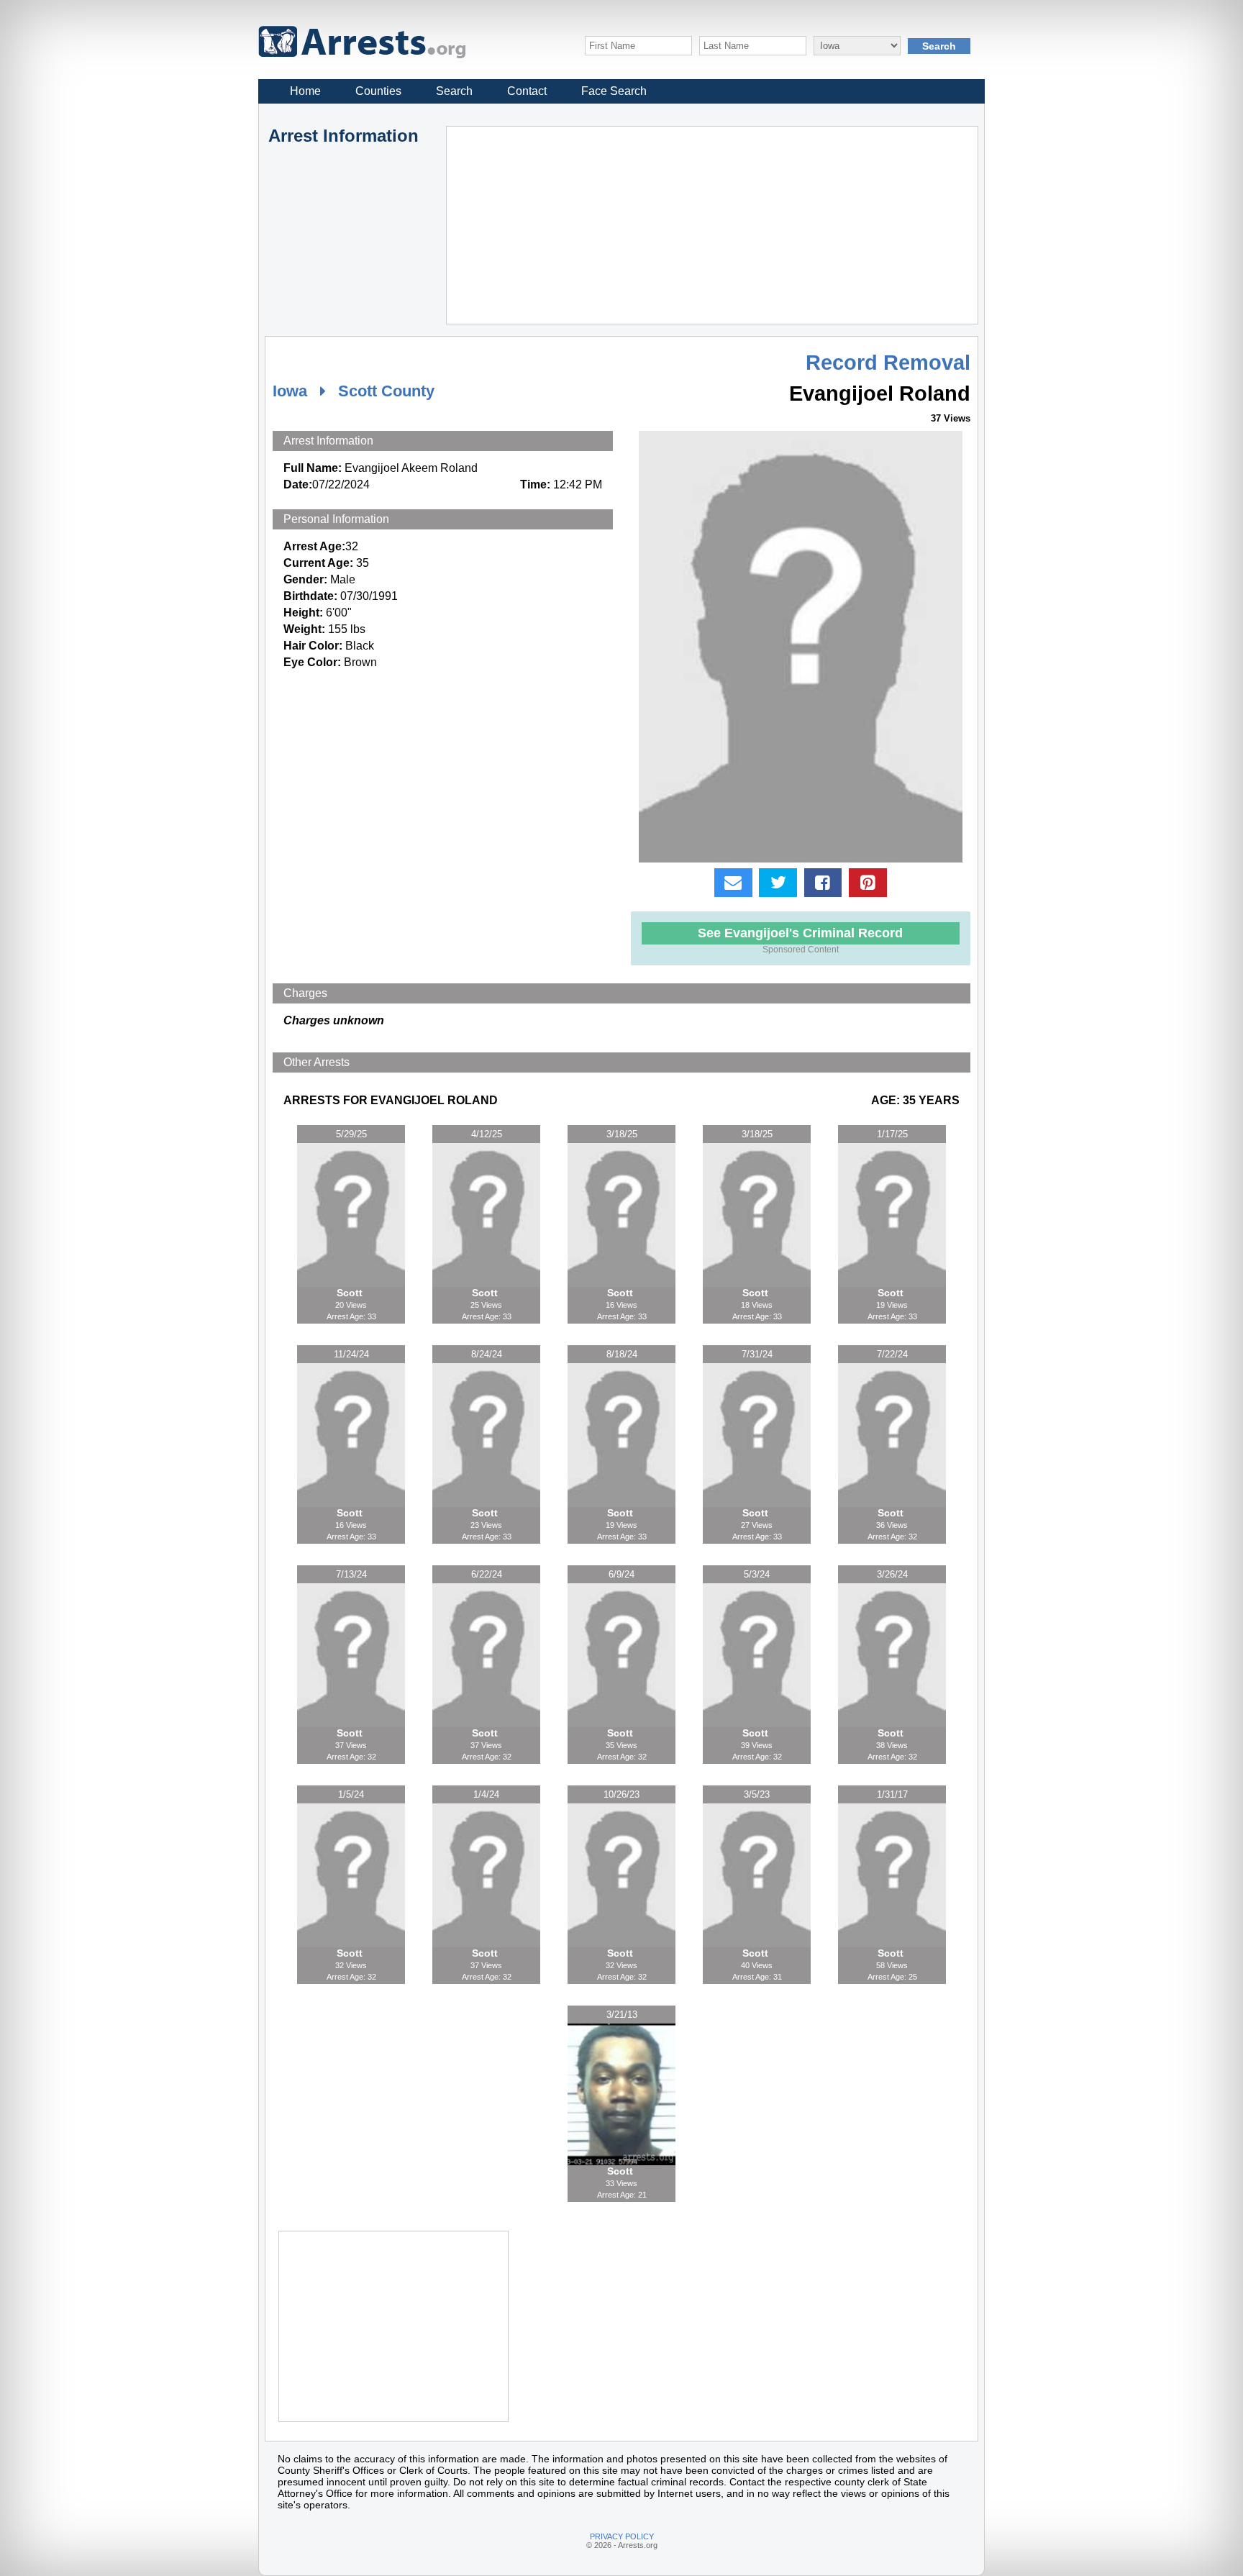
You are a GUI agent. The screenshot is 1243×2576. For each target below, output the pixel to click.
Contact (527, 91)
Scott (351, 1293)
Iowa (290, 391)
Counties (378, 91)
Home (305, 91)
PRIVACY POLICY (622, 2536)
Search (454, 91)
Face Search (614, 91)
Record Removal (888, 363)
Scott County (386, 391)
